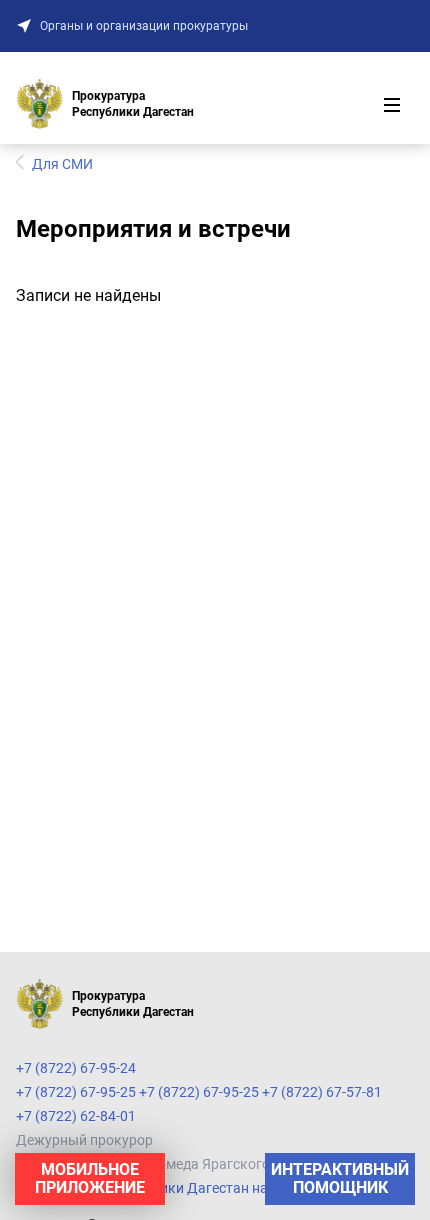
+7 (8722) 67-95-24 (76, 1068)
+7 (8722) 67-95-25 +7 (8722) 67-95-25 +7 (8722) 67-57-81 (199, 1092)
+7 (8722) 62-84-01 (76, 1116)
